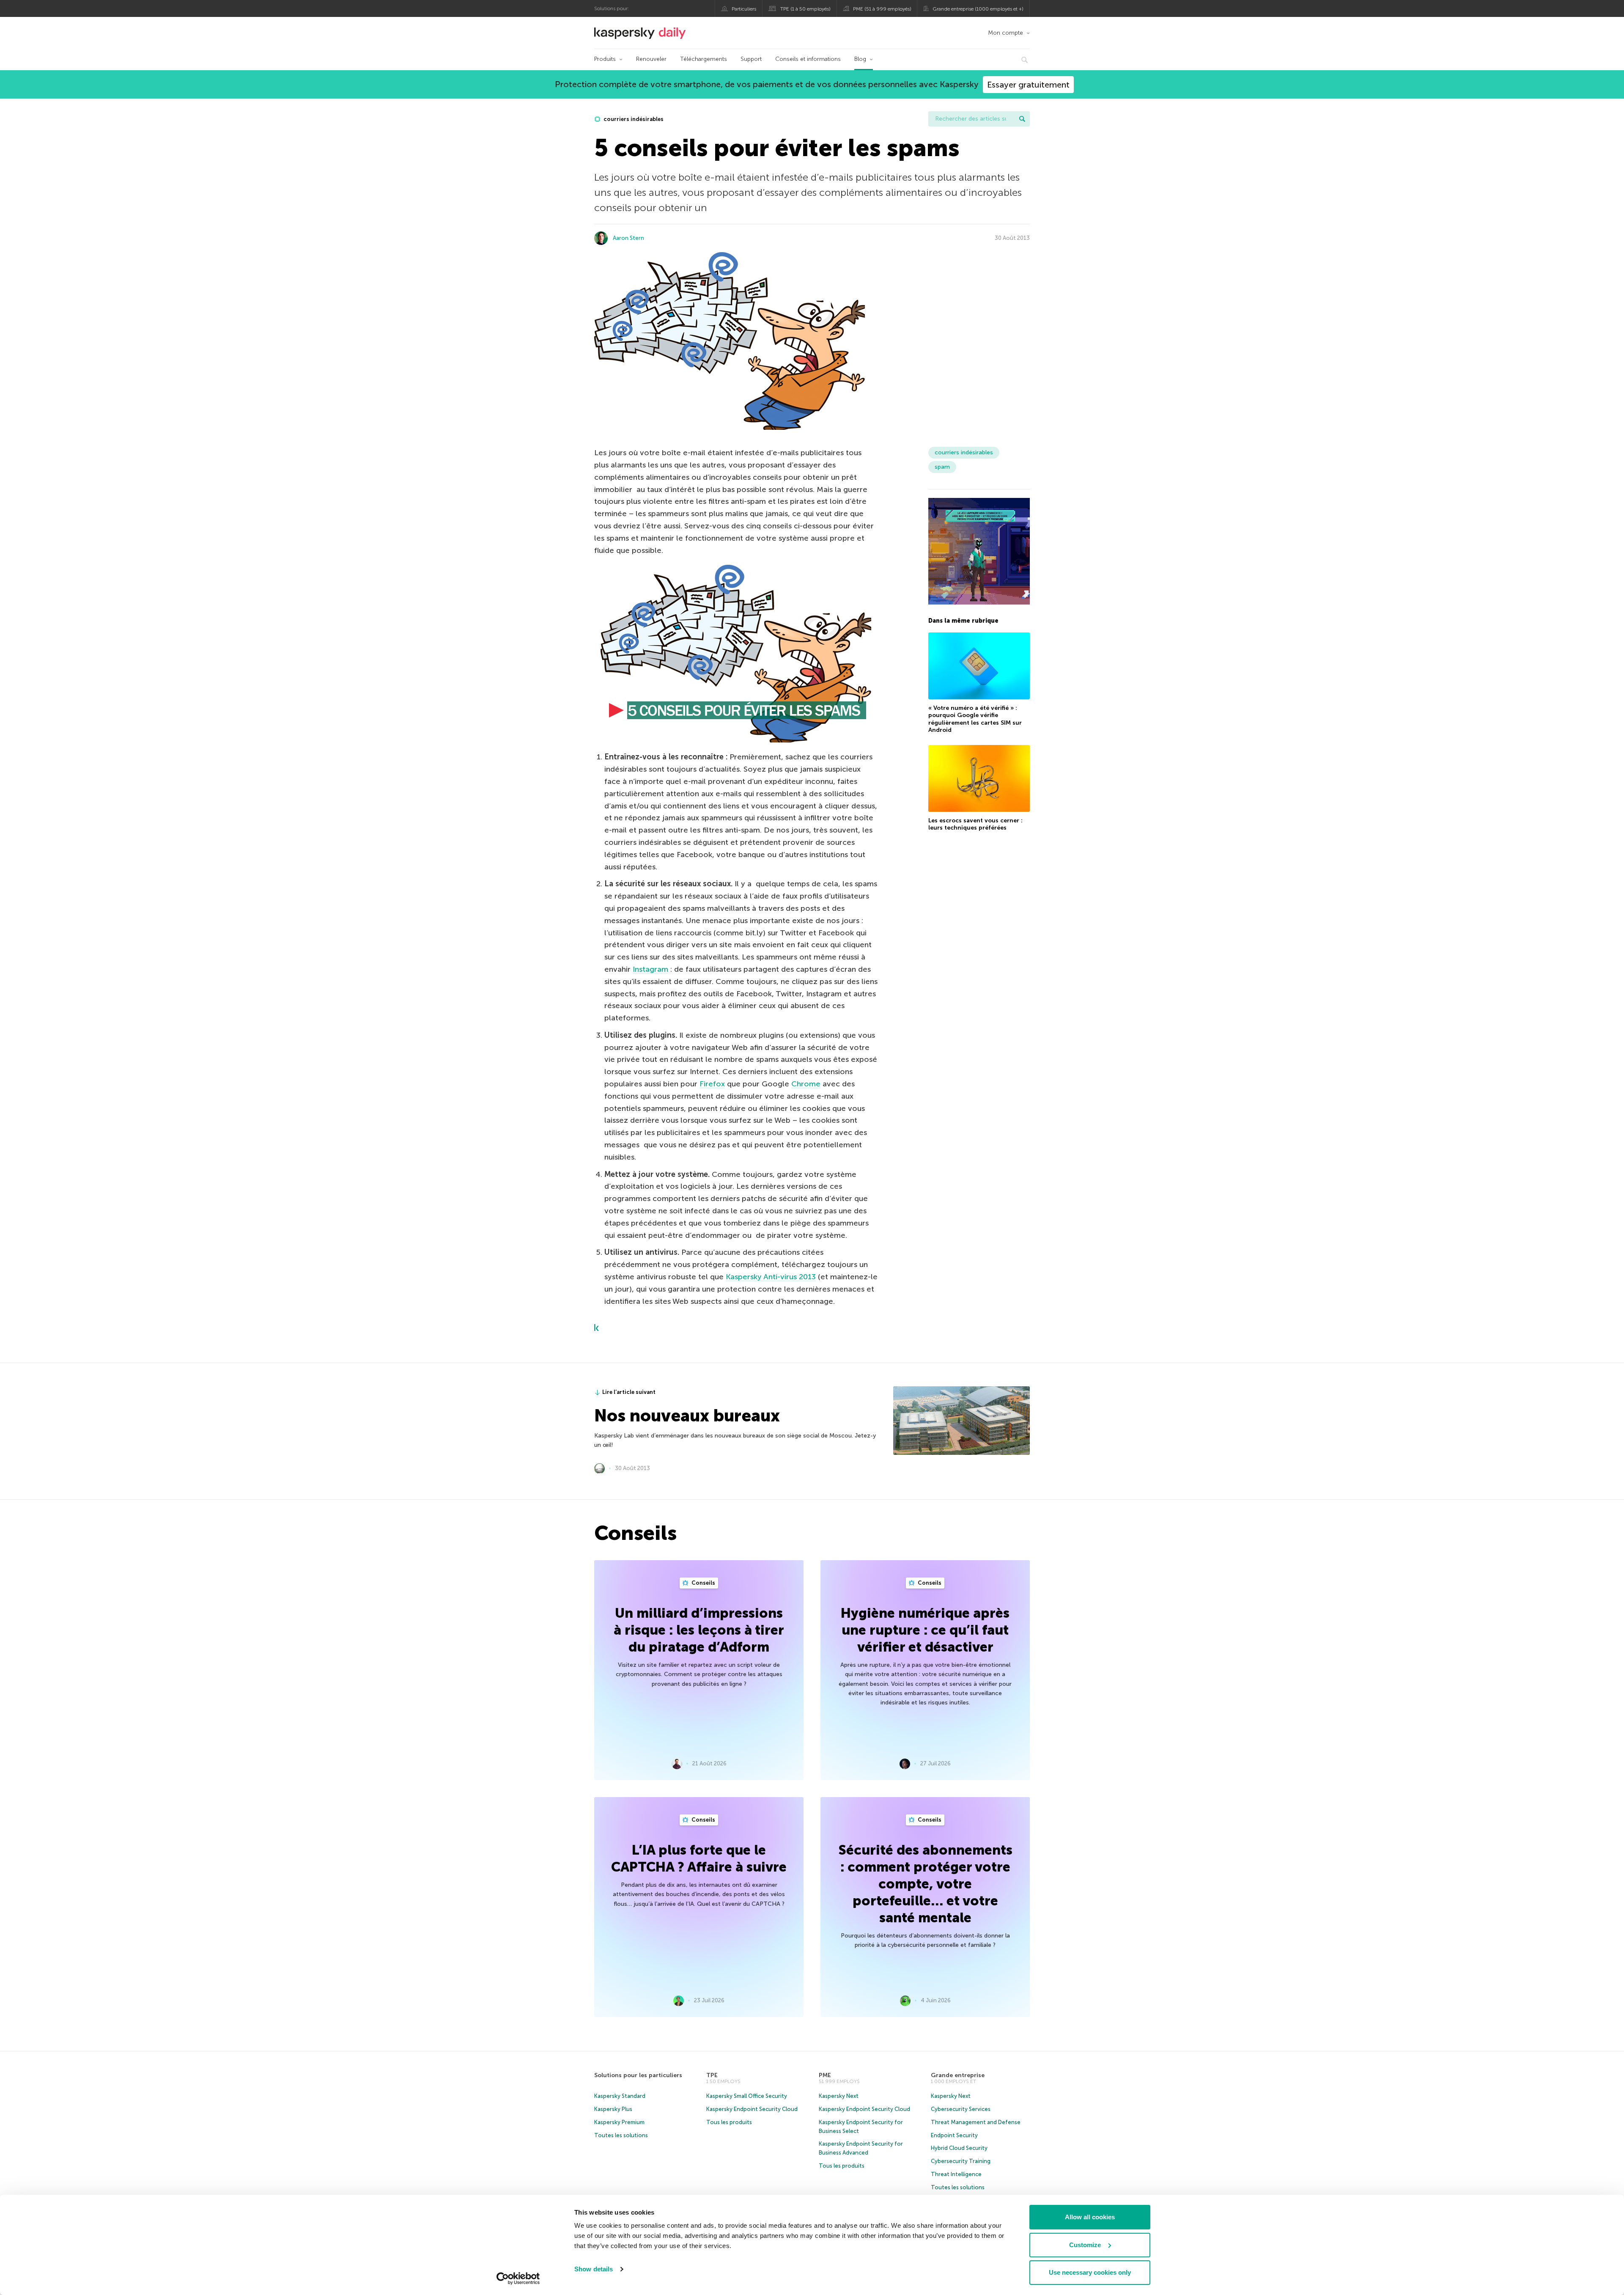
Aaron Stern (628, 238)
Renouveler (651, 59)
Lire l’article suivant (629, 1392)
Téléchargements (704, 59)
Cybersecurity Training (961, 2161)
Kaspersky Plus (613, 2109)
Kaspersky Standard (620, 2096)
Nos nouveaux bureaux (687, 1415)
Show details (594, 2269)
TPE (712, 2075)
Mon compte (1005, 33)
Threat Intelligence (956, 2174)
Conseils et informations (808, 59)
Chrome (806, 1084)
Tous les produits (729, 2122)
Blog (860, 59)
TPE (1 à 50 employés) (805, 9)
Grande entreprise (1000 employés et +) (978, 9)
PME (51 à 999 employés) (882, 9)
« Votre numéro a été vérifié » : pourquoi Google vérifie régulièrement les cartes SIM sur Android (975, 719)
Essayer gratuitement (1028, 85)
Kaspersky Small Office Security (747, 2096)
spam (942, 467)
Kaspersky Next (839, 2096)
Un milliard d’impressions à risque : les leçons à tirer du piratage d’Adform (699, 1630)
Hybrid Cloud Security (959, 2148)
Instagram (650, 969)
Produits (605, 59)
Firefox (712, 1084)
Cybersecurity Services (961, 2109)
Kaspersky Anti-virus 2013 (771, 1277)
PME (825, 2075)
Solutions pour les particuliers (638, 2075)
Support (751, 59)
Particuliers (744, 9)
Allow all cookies (1090, 2217)
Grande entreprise (958, 2075)
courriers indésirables (633, 119)
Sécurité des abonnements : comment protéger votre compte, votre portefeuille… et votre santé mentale (925, 1884)
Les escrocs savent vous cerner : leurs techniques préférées (975, 824)
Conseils (703, 1583)
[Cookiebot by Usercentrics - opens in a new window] (518, 2279)
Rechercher (1022, 119)
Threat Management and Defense (976, 2122)
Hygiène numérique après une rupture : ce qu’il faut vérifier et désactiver (925, 1630)
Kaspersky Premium (619, 2122)
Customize (1085, 2245)
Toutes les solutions (621, 2135)
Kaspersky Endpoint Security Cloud (752, 2109)
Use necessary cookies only (1090, 2272)
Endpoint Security (954, 2135)
